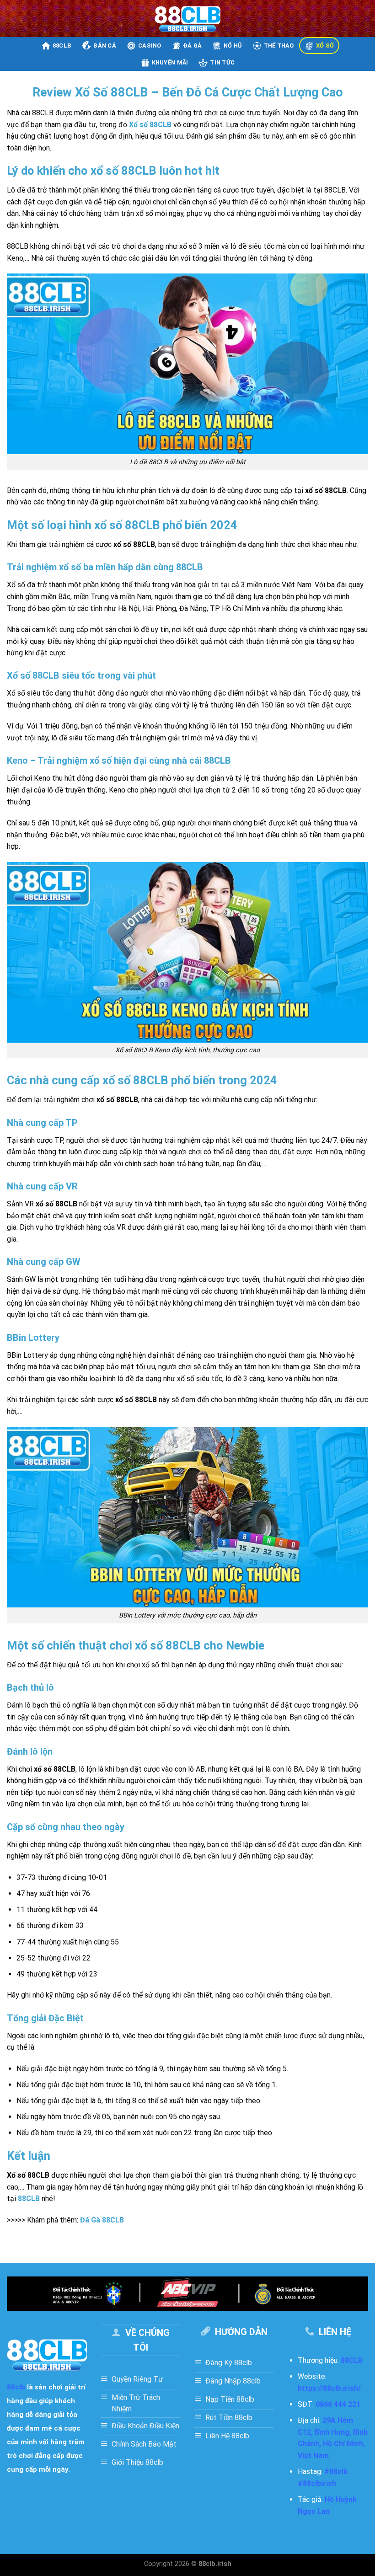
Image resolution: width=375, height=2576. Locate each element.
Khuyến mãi (170, 62)
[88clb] (188, 19)
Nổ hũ (233, 46)
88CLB (29, 2198)
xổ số (325, 46)
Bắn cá (105, 46)
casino (150, 46)
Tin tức (222, 62)
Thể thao (279, 46)
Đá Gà (193, 46)
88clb (62, 46)
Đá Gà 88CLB (102, 2220)
